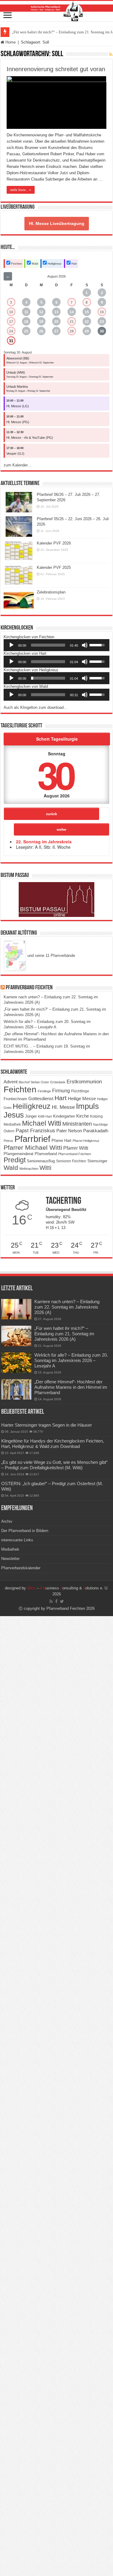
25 (26, 331)
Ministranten (77, 1124)
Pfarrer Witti (76, 1148)
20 (56, 322)
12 (41, 312)
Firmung (61, 1091)
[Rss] (51, 1601)
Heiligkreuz (54, 264)
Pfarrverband (46, 1154)
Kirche (83, 1116)
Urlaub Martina (17, 387)
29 (87, 331)
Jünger (31, 1116)
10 (11, 312)
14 (72, 312)
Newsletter (10, 1559)
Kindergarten (64, 1116)
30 (102, 331)
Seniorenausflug (41, 1161)
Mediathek (12, 1124)
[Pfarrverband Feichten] (56, 11)
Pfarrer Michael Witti (33, 1148)
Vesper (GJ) (15, 454)
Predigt (15, 1160)
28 (72, 331)
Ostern (9, 1131)
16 (102, 312)
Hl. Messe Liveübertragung (57, 223)
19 (41, 322)
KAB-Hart (45, 1116)
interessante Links (17, 1540)
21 (72, 322)
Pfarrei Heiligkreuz (86, 1141)
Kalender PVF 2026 (54, 543)
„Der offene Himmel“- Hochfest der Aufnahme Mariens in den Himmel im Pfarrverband (71, 1387)
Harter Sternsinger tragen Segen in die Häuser (47, 1425)
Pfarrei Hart (61, 1141)
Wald (34, 264)
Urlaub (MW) (16, 372)
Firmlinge (44, 1091)
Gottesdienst (41, 1099)
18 (26, 322)
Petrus (8, 1141)
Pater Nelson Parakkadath (82, 1131)
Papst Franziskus (35, 1130)
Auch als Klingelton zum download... (35, 707)
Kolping (96, 1116)
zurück (52, 814)
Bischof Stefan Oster (34, 1082)
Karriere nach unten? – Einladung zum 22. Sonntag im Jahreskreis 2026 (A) (67, 1307)
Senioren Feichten (71, 1161)
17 (11, 322)
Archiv (7, 1521)
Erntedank (58, 1082)
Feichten (16, 264)
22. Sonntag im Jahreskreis (44, 842)
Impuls (87, 1106)
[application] (56, 645)
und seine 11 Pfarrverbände (51, 956)
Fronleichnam (15, 1099)
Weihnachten (29, 1169)
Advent (11, 1082)
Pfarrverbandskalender (21, 1568)
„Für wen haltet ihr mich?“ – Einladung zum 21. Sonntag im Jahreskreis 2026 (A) (64, 1334)
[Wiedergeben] (11, 645)
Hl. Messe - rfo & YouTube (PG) (30, 438)
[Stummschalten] (85, 645)
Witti (45, 1168)
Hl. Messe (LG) (18, 406)
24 (11, 331)
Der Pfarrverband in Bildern (25, 1531)
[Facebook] (56, 1601)
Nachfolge (100, 1124)
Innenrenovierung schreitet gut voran (56, 69)
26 (41, 331)
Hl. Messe (63, 1107)
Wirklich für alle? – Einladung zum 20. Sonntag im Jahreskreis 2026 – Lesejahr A (71, 1360)
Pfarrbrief (32, 1139)
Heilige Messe (82, 1098)
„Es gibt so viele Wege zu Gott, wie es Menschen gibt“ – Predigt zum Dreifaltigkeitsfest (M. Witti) (54, 1465)
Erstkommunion (84, 1082)
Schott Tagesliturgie (57, 739)
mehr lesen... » (21, 190)
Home (10, 42)
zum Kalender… (18, 465)
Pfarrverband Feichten (29, 988)
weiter (61, 829)
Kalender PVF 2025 (54, 567)
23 (102, 322)
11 (26, 312)
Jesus (14, 1115)
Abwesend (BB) (18, 358)
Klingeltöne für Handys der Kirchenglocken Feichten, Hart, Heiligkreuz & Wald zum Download (53, 1444)
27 (56, 331)
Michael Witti (42, 1123)
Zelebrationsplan (51, 592)
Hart (74, 264)
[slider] (48, 645)
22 (87, 322)
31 (11, 341)
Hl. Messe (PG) (18, 422)
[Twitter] (62, 1601)
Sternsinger (97, 1161)
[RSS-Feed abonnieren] (111, 54)
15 (87, 312)
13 (56, 312)
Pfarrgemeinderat (19, 1154)
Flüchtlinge (80, 1091)
